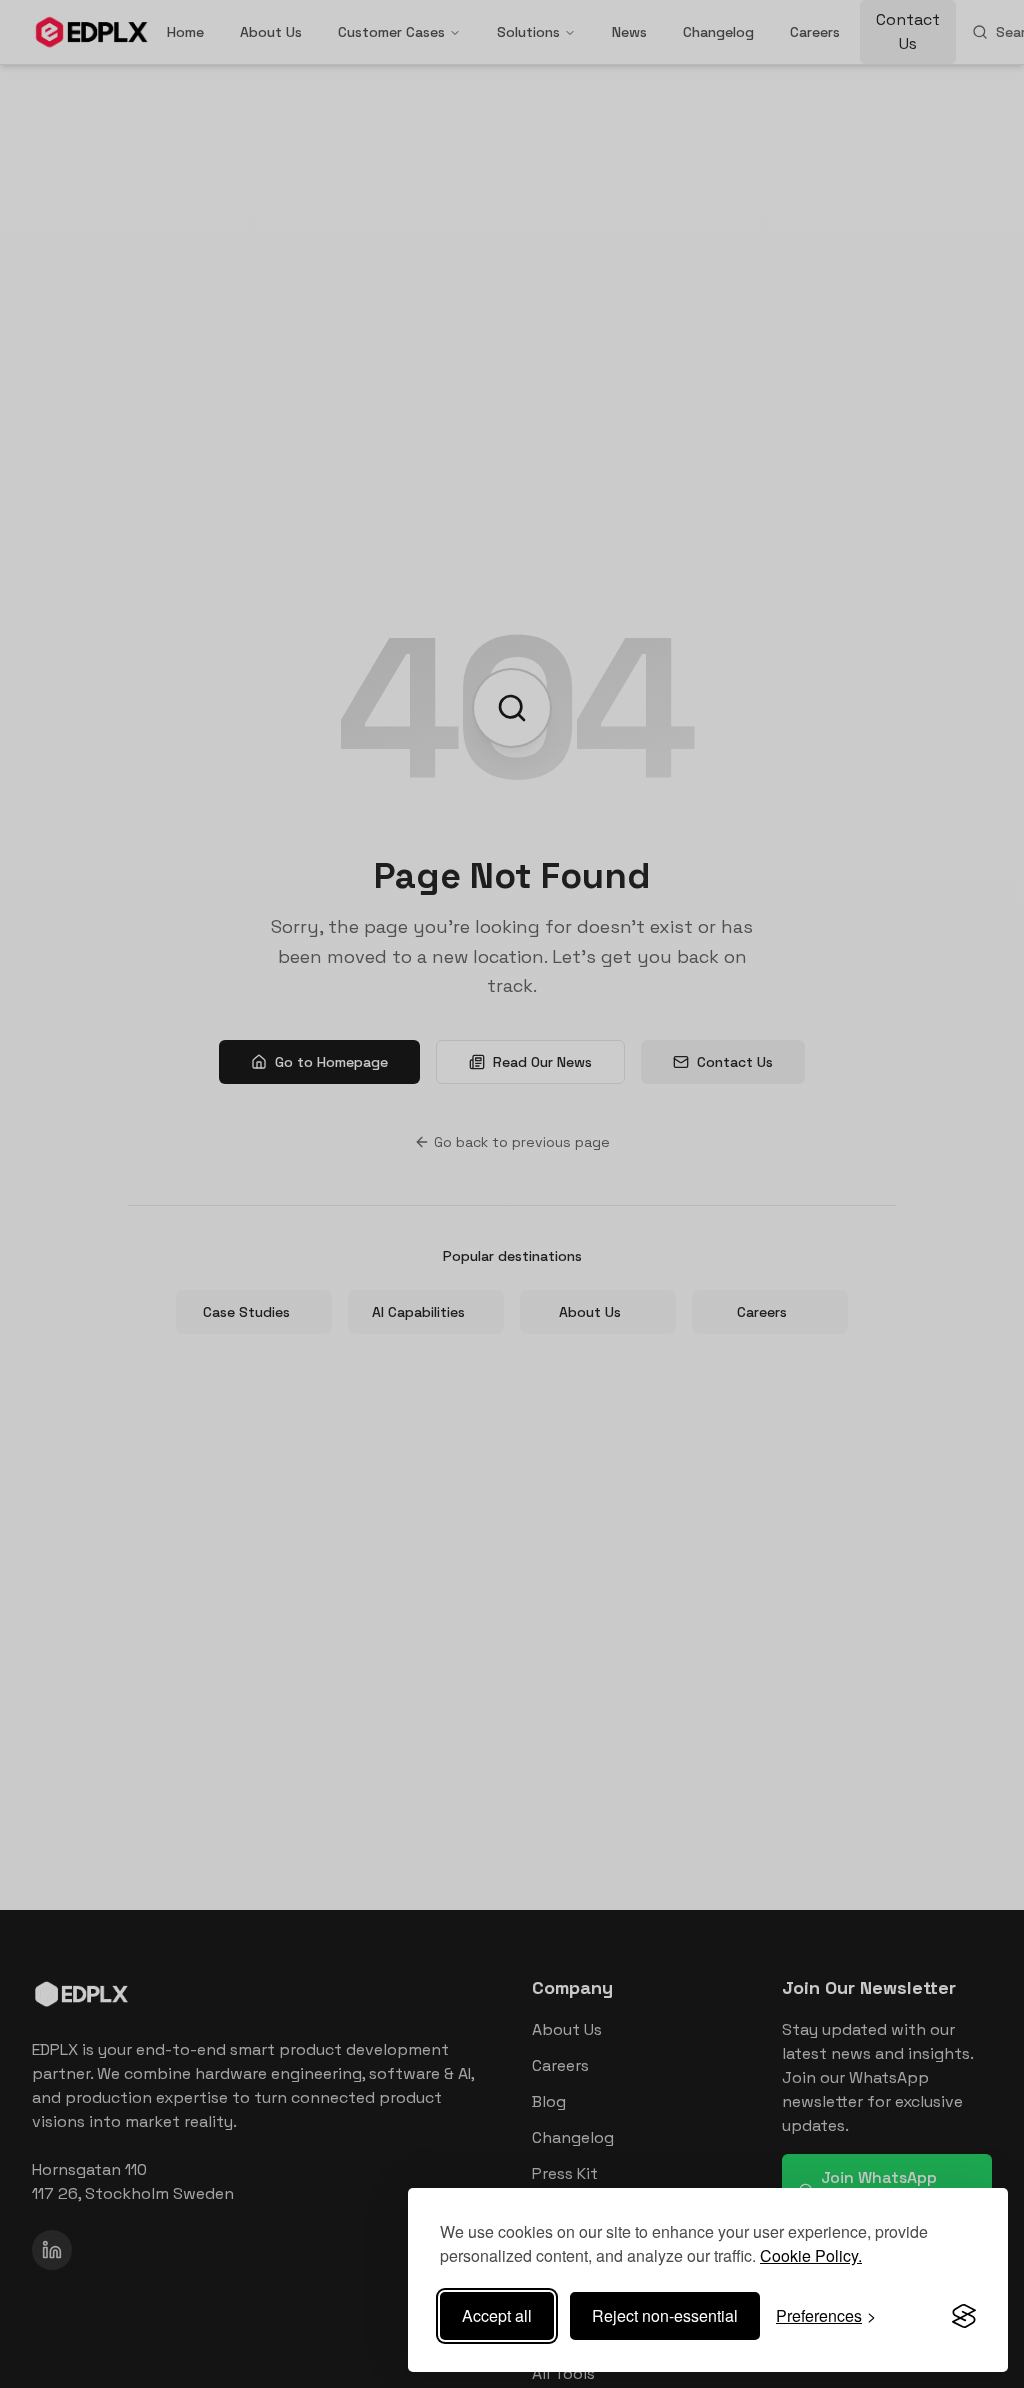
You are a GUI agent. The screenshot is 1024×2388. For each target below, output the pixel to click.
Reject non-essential (665, 2315)
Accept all (497, 2315)
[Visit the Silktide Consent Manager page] (964, 2316)
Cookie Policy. (811, 2255)
